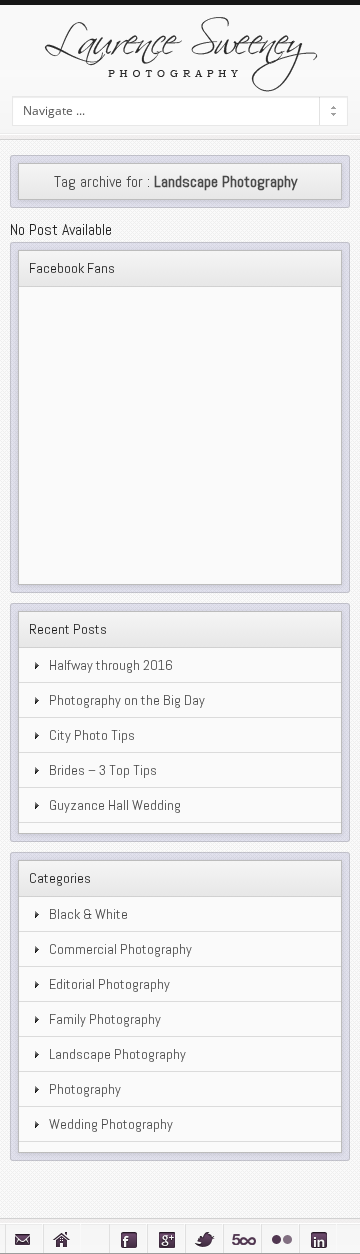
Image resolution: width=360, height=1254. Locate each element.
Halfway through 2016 (111, 665)
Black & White (88, 914)
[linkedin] (318, 1238)
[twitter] (204, 1238)
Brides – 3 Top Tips (103, 770)
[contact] (24, 1238)
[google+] (166, 1238)
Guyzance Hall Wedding (115, 805)
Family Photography (105, 1019)
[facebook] (128, 1238)
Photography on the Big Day (127, 700)
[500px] (242, 1238)
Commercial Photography (120, 949)
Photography (85, 1089)
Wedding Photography (111, 1124)
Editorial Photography (109, 984)
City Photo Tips (92, 735)
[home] (62, 1238)
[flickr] (280, 1238)
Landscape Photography (117, 1054)
